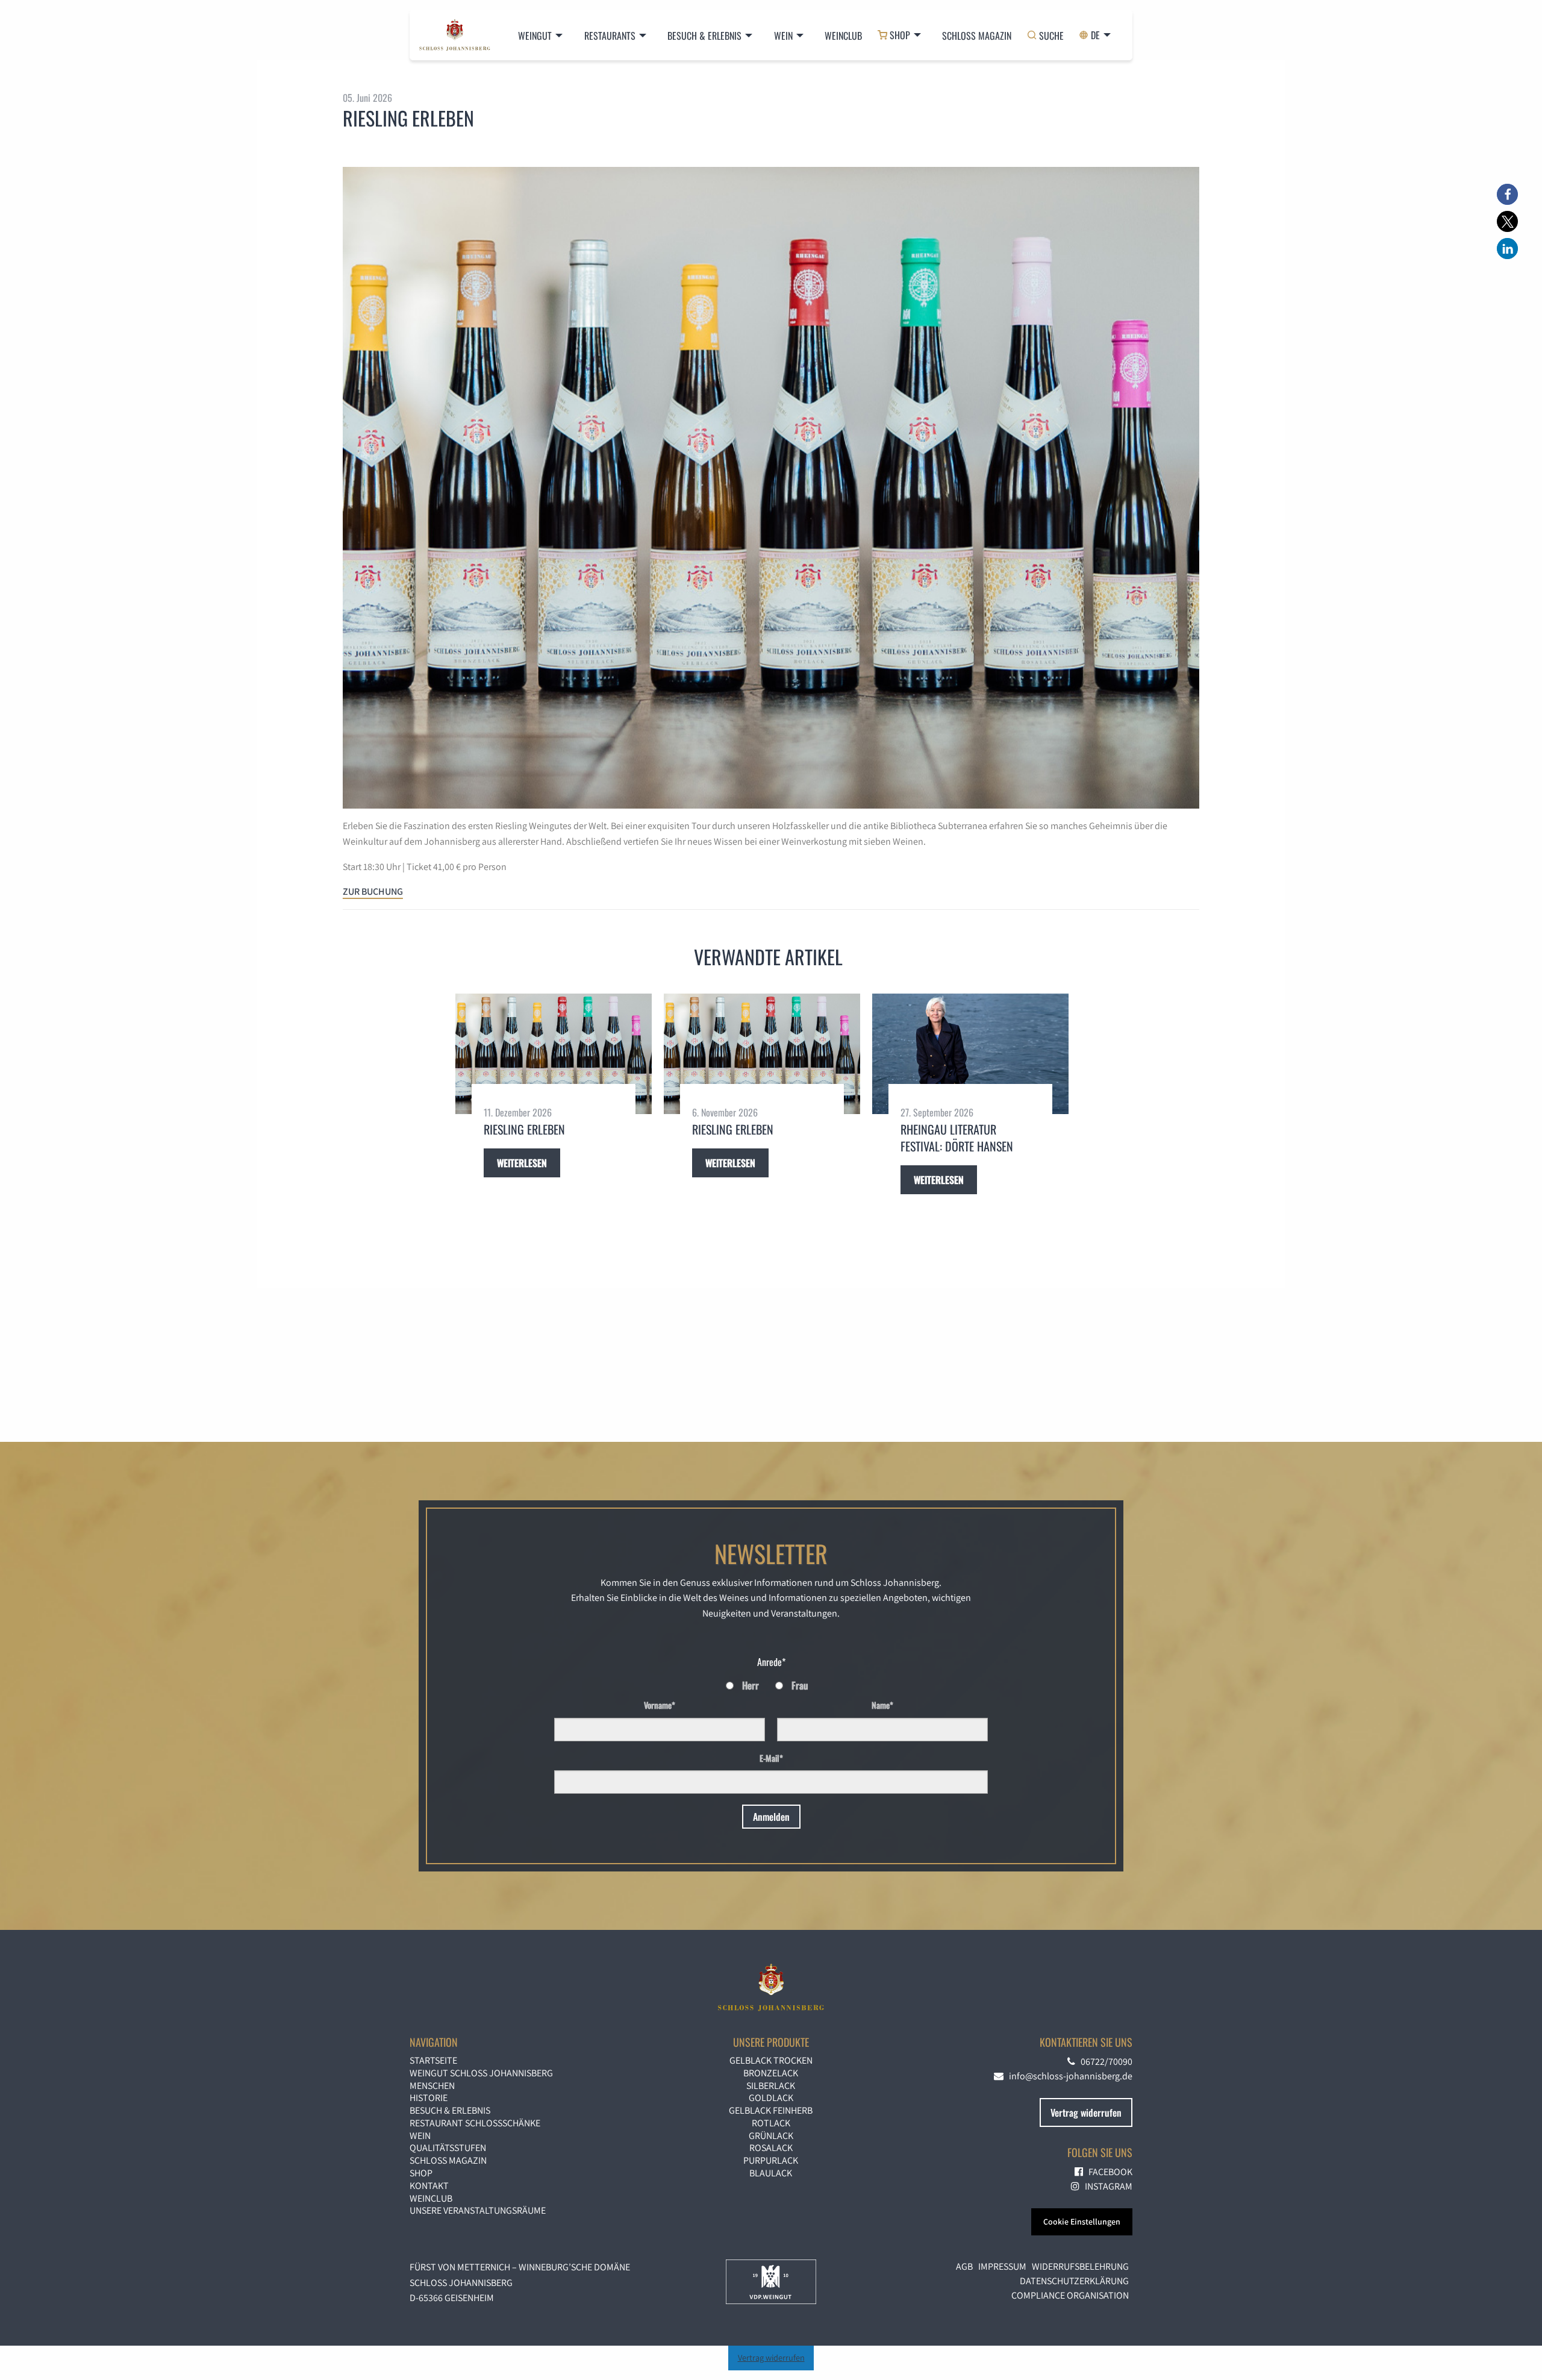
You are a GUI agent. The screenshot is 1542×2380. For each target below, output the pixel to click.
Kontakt (429, 2186)
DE (1095, 35)
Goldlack (771, 2098)
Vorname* (660, 1705)
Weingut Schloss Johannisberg (481, 2073)
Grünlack (771, 2136)
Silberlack (771, 2086)
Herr (751, 1685)
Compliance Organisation (1070, 2295)
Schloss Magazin (977, 36)
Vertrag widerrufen (771, 2357)
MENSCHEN (432, 2086)
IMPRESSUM (1002, 2266)
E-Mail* (771, 1758)
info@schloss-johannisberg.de (1068, 2076)
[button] (1507, 194)
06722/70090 (1104, 2062)
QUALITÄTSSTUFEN (448, 2148)
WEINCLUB (431, 2198)
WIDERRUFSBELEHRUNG (1080, 2266)
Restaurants (610, 36)
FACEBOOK (1108, 2172)
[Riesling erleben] (554, 1054)
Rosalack (771, 2148)
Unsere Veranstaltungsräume (478, 2210)
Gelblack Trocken (771, 2060)
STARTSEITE (433, 2060)
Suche (1051, 35)
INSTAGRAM (1106, 2186)
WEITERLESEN (522, 1163)
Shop (421, 2173)
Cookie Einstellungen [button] (1082, 2222)
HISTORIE (429, 2098)
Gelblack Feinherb (771, 2110)
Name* (882, 1705)
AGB (964, 2266)
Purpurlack (771, 2160)
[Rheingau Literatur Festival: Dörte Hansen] (970, 1054)
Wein (783, 36)
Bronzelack (771, 2073)
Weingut (535, 36)
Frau (800, 1685)
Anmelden (771, 1817)
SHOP (900, 35)
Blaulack (771, 2173)
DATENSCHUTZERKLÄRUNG (1074, 2281)
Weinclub (843, 36)
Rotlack (771, 2123)
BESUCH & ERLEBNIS (704, 36)
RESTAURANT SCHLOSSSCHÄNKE (475, 2123)
